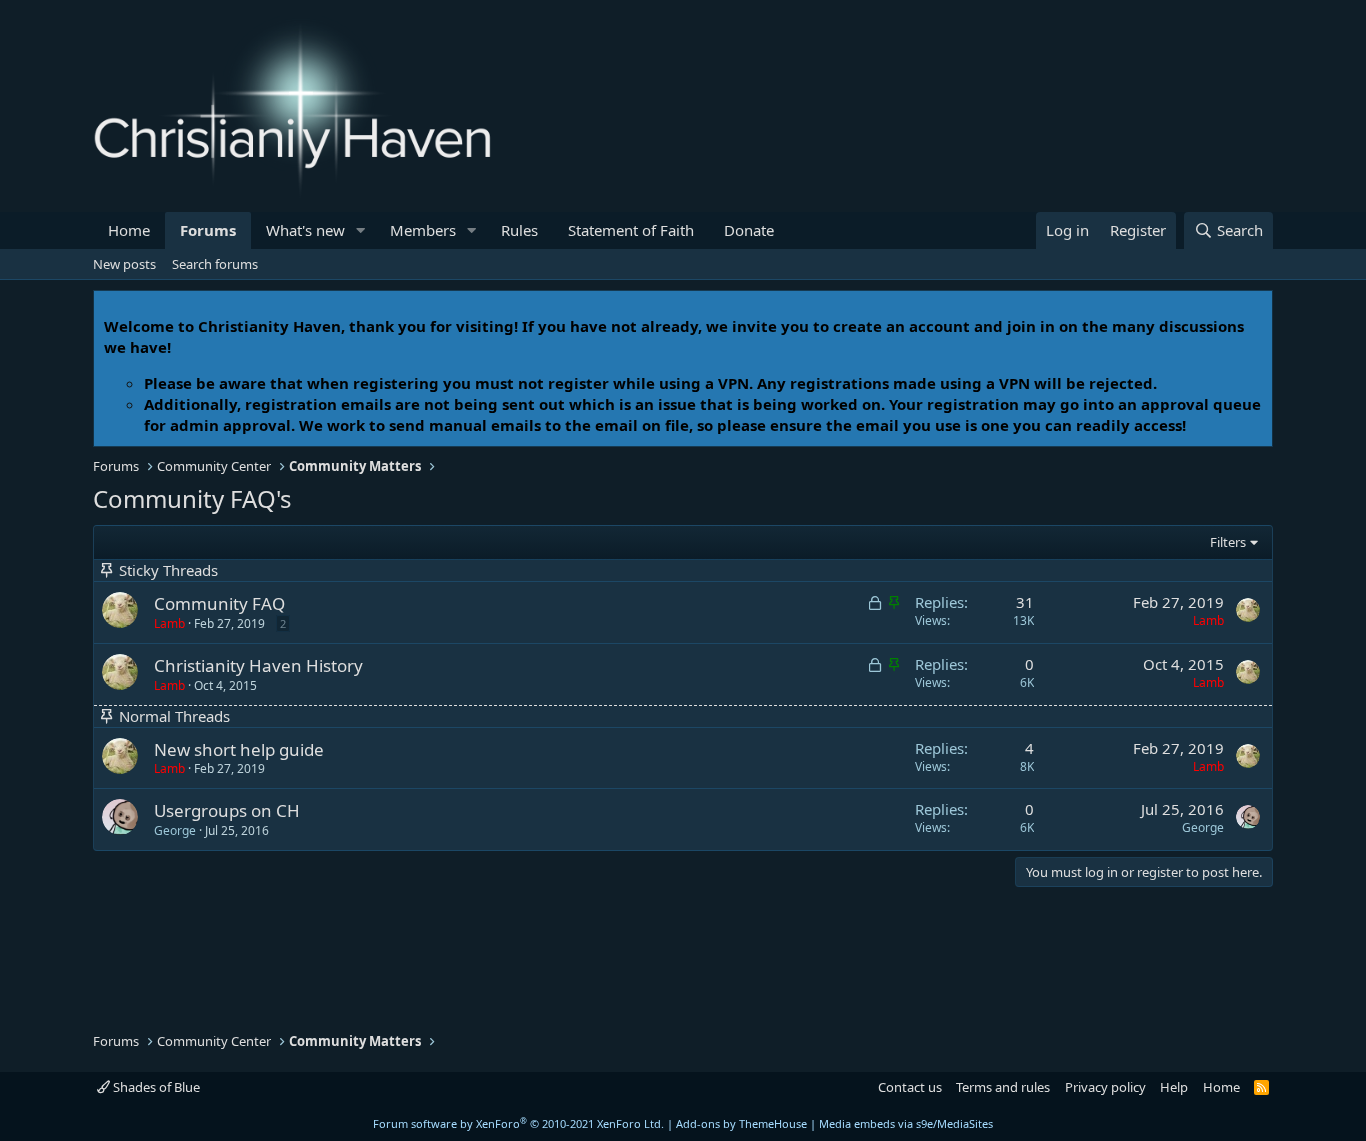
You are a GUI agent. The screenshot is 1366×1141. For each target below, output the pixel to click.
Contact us (910, 1087)
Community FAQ (219, 603)
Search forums (215, 264)
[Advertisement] (253, 957)
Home (129, 230)
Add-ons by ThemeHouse (741, 1123)
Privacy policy (1105, 1087)
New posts (124, 264)
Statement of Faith (631, 230)
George (175, 830)
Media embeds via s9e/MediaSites (906, 1123)
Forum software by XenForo (518, 1123)
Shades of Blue (155, 1087)
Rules (519, 230)
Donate (749, 230)
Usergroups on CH (227, 810)
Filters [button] (1228, 542)
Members (423, 230)
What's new (305, 230)
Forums (208, 230)
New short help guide (239, 749)
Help (1174, 1087)
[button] (361, 230)
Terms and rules (1003, 1087)
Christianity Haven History (258, 665)
